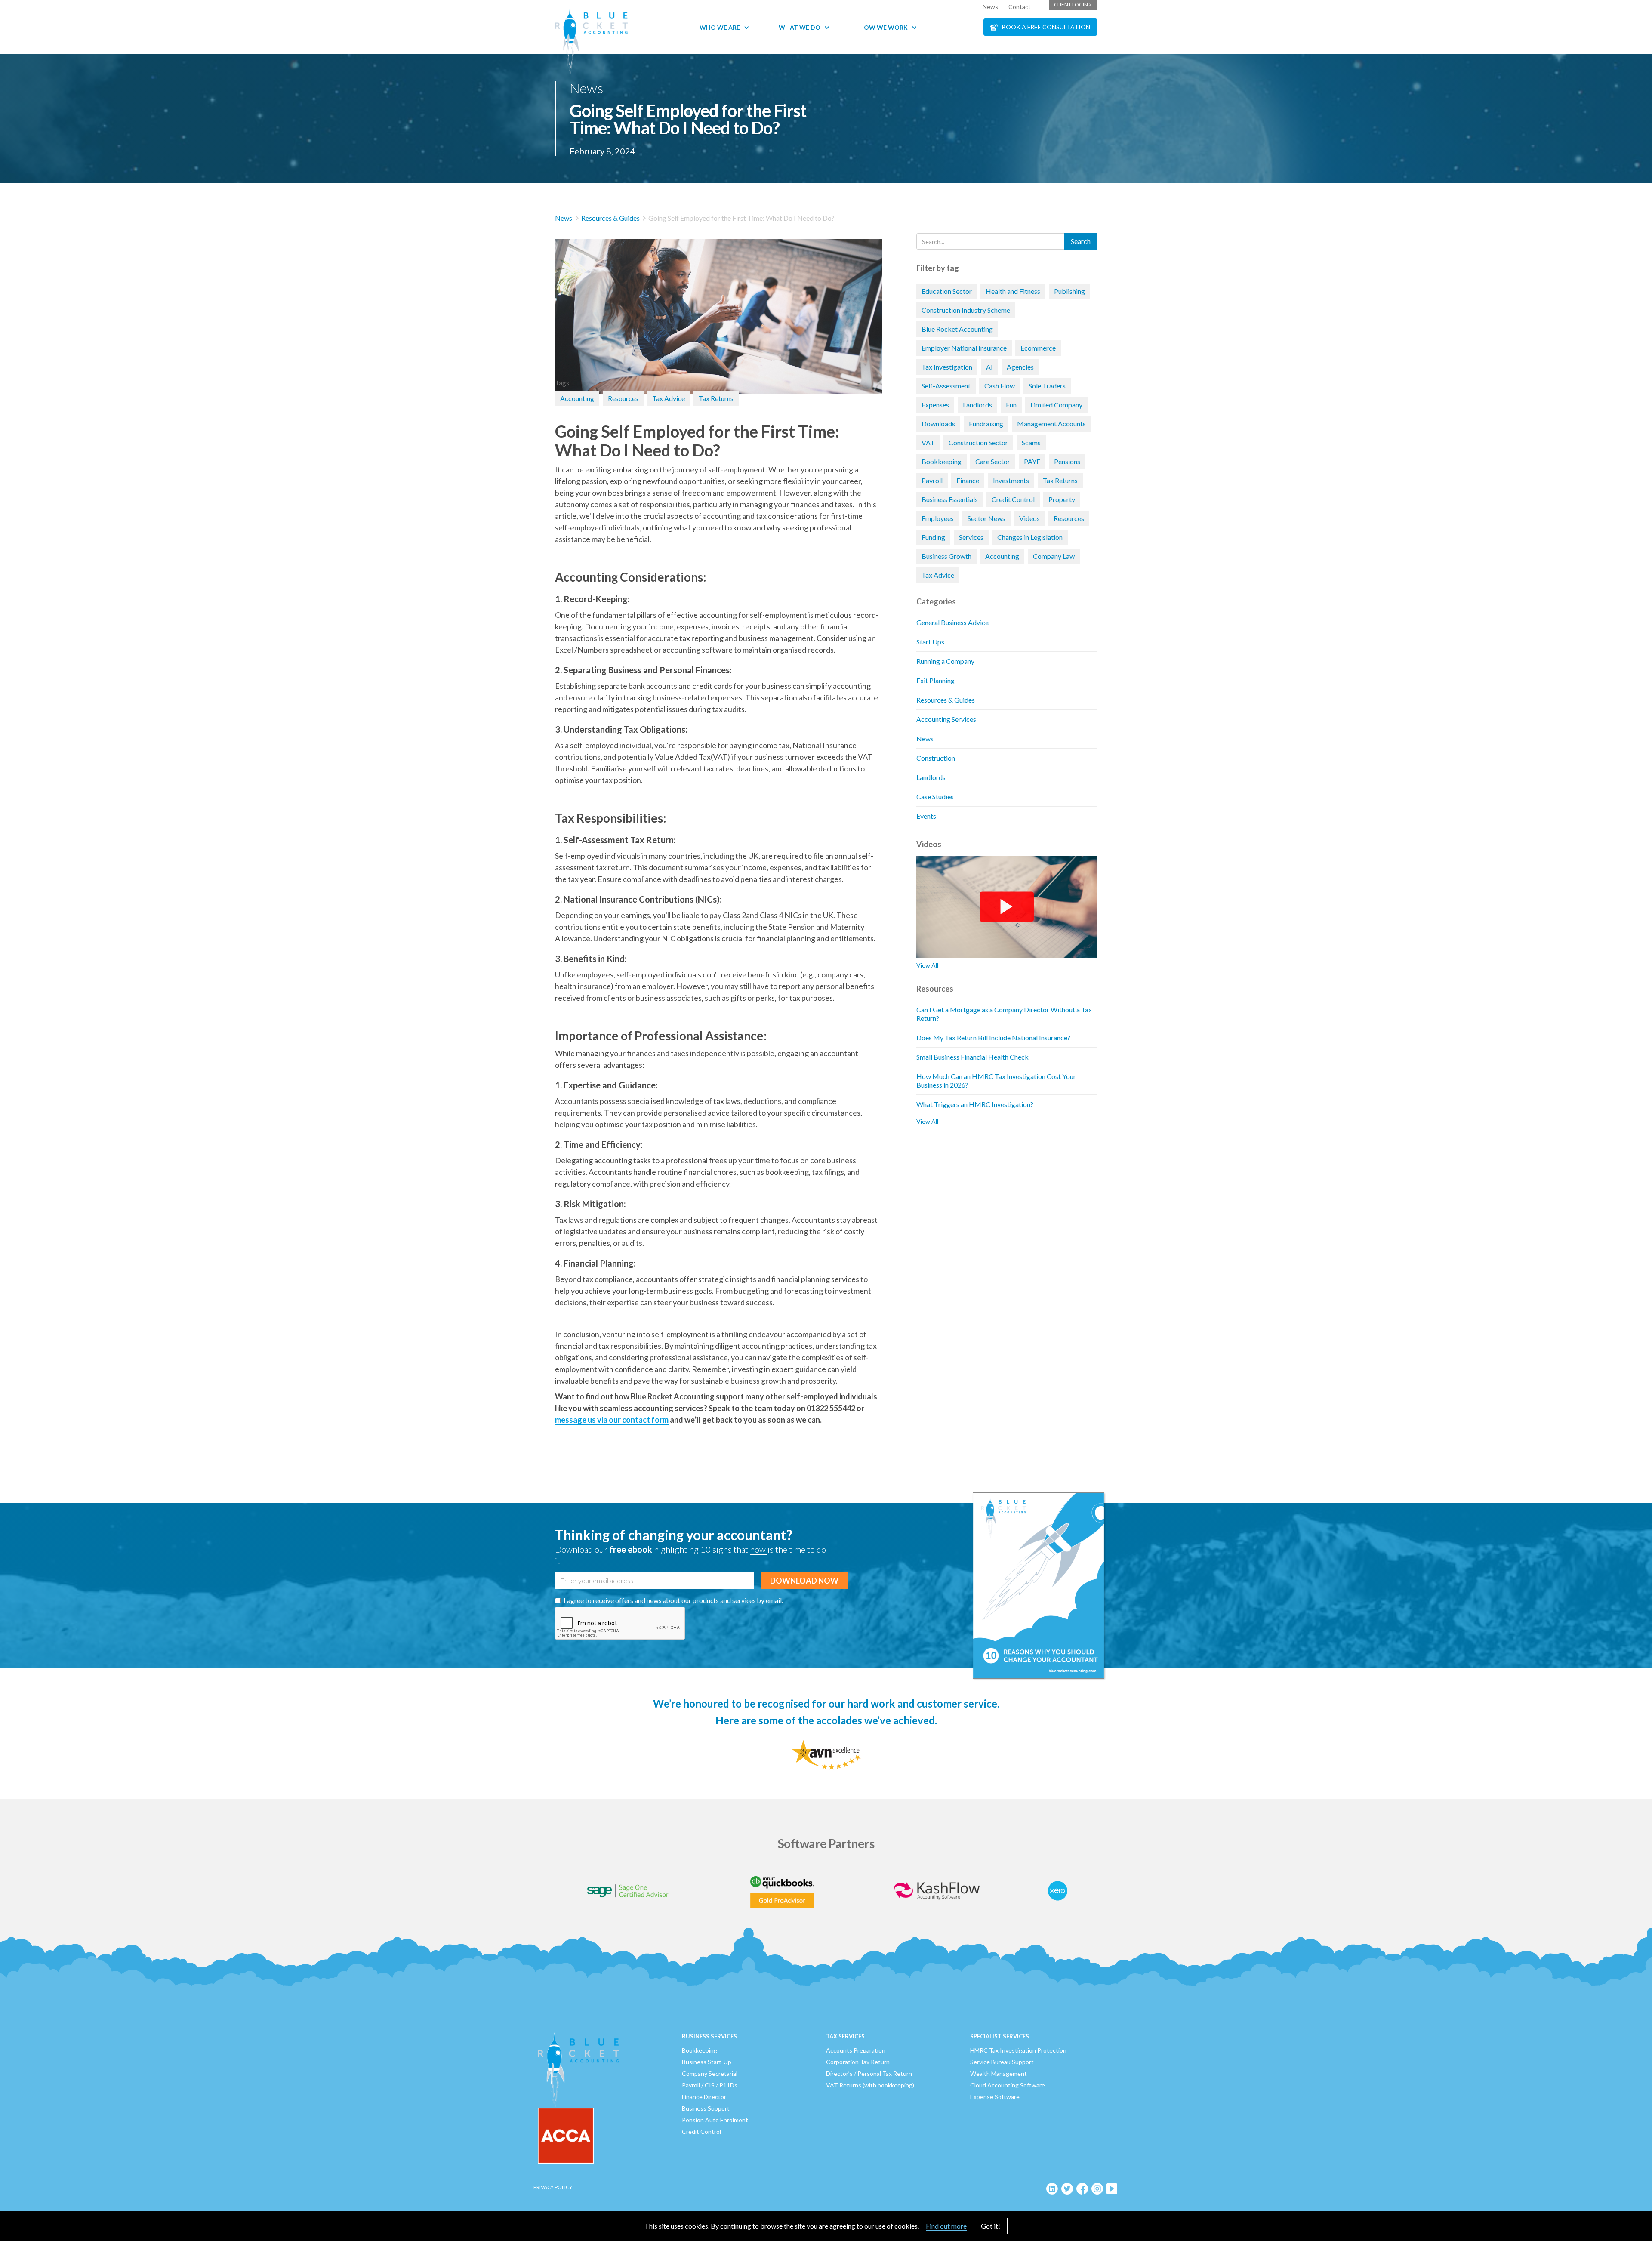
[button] (729, 27)
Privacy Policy (553, 2187)
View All (927, 965)
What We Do (800, 27)
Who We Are (720, 27)
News (990, 7)
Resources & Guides (610, 218)
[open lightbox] (718, 304)
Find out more (946, 2226)
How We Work (883, 27)
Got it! (991, 2226)
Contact (1020, 7)
